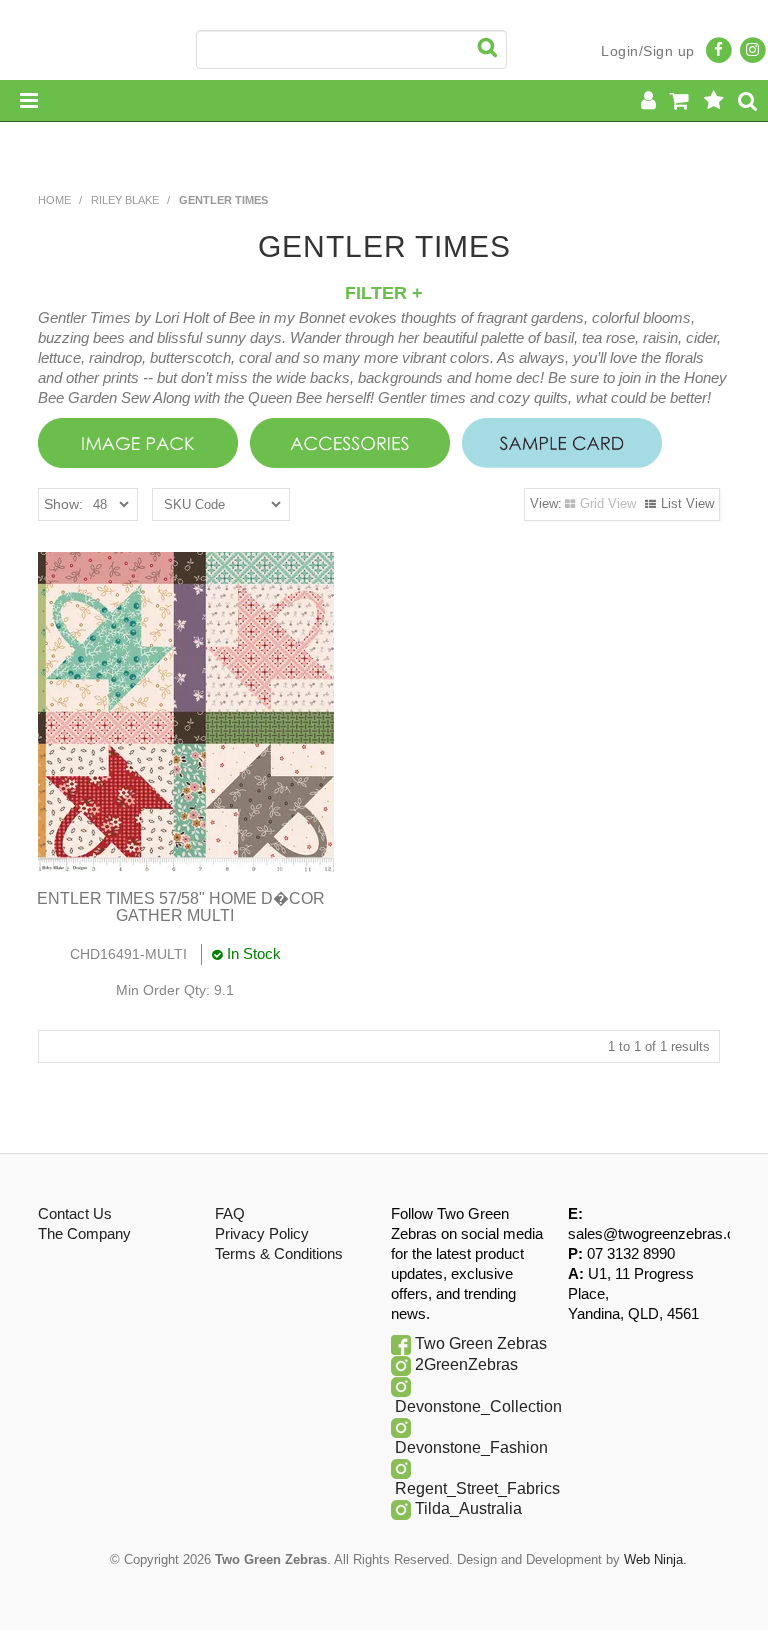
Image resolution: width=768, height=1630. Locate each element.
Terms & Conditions (279, 1253)
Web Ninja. (655, 1559)
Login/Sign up (648, 51)
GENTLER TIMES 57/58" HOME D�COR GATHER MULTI (175, 907)
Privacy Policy (262, 1233)
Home (54, 200)
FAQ (230, 1213)
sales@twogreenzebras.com (662, 1233)
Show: (63, 504)
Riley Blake (125, 200)
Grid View (608, 503)
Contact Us (75, 1213)
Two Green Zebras (481, 1343)
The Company (84, 1233)
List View (687, 503)
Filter (378, 293)
